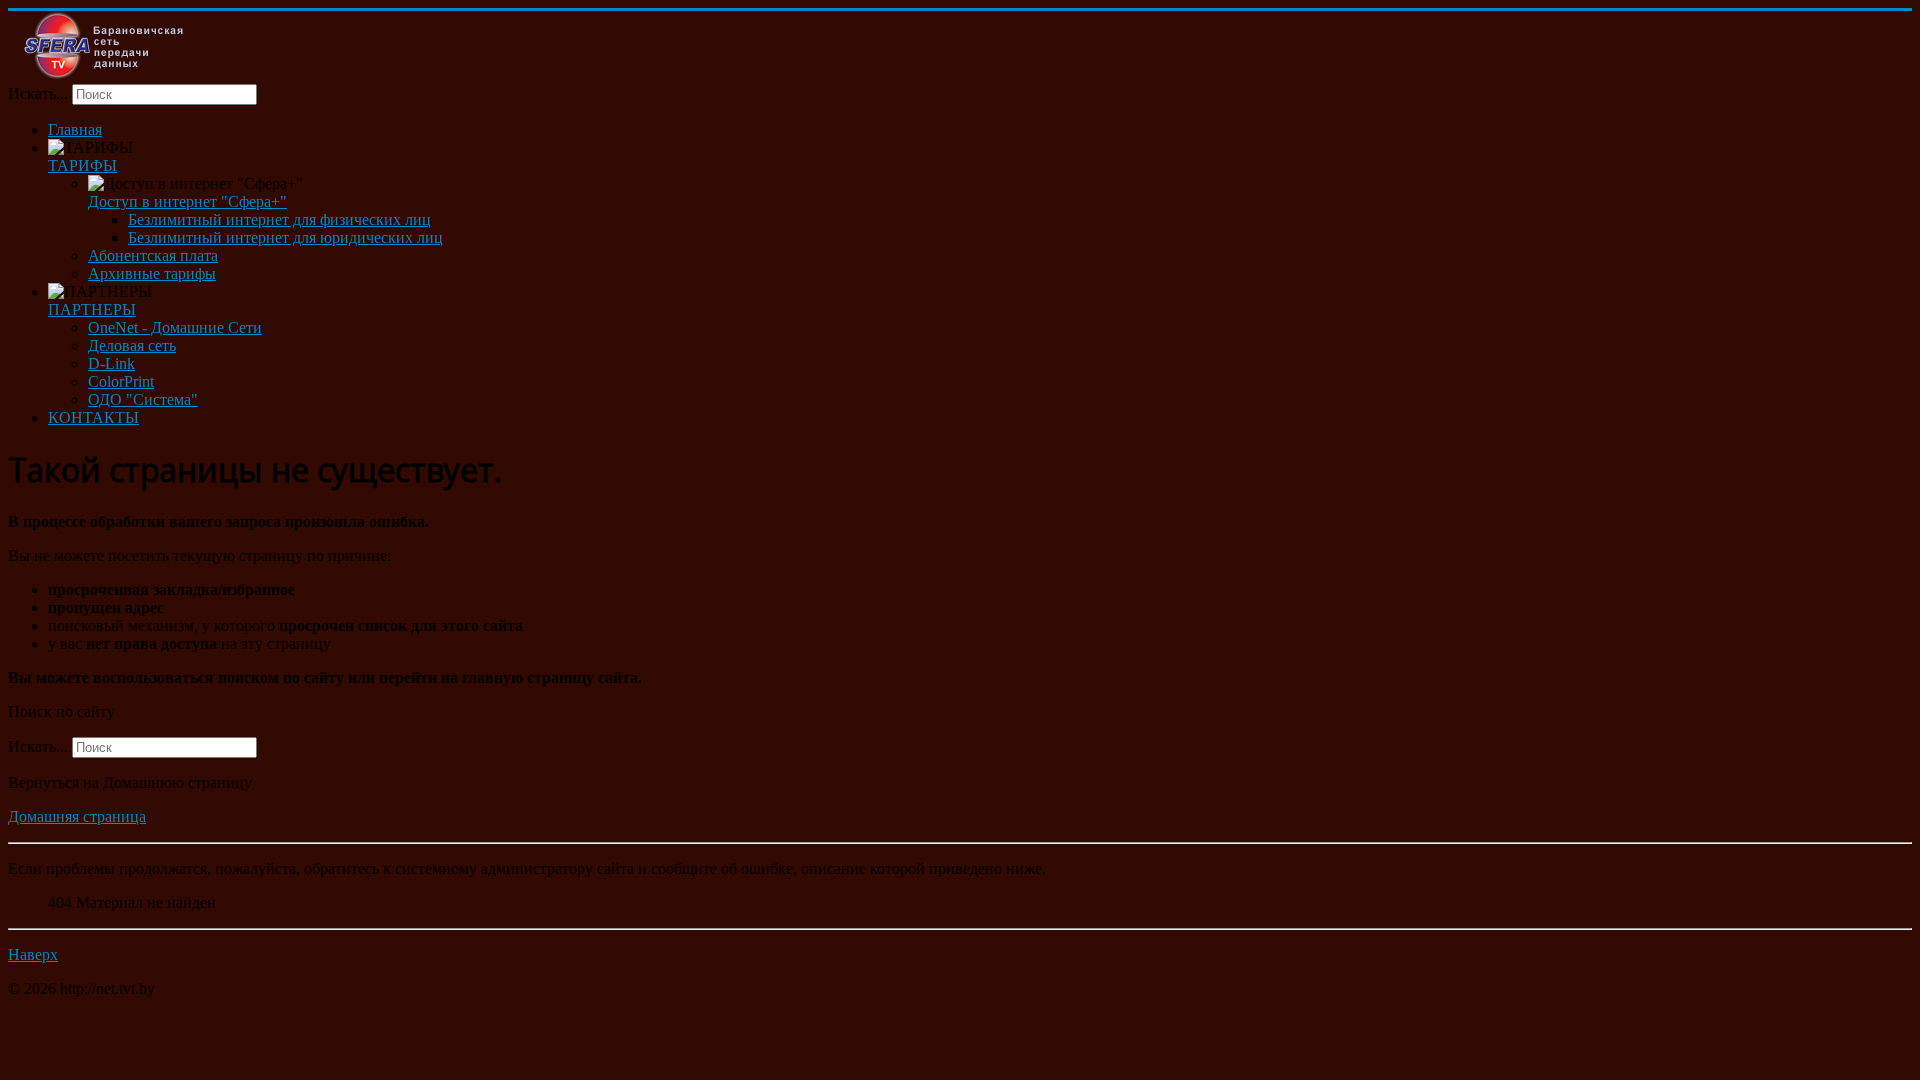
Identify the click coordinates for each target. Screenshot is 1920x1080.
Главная (75, 129)
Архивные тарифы (152, 273)
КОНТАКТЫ (93, 417)
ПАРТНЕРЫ (92, 309)
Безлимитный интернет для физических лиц (279, 219)
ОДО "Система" (143, 399)
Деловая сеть (132, 345)
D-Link (111, 363)
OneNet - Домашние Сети (175, 327)
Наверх (33, 954)
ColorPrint (121, 381)
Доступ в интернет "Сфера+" (187, 201)
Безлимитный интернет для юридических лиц (285, 237)
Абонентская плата (153, 255)
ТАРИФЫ (82, 165)
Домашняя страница (77, 816)
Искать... (38, 93)
